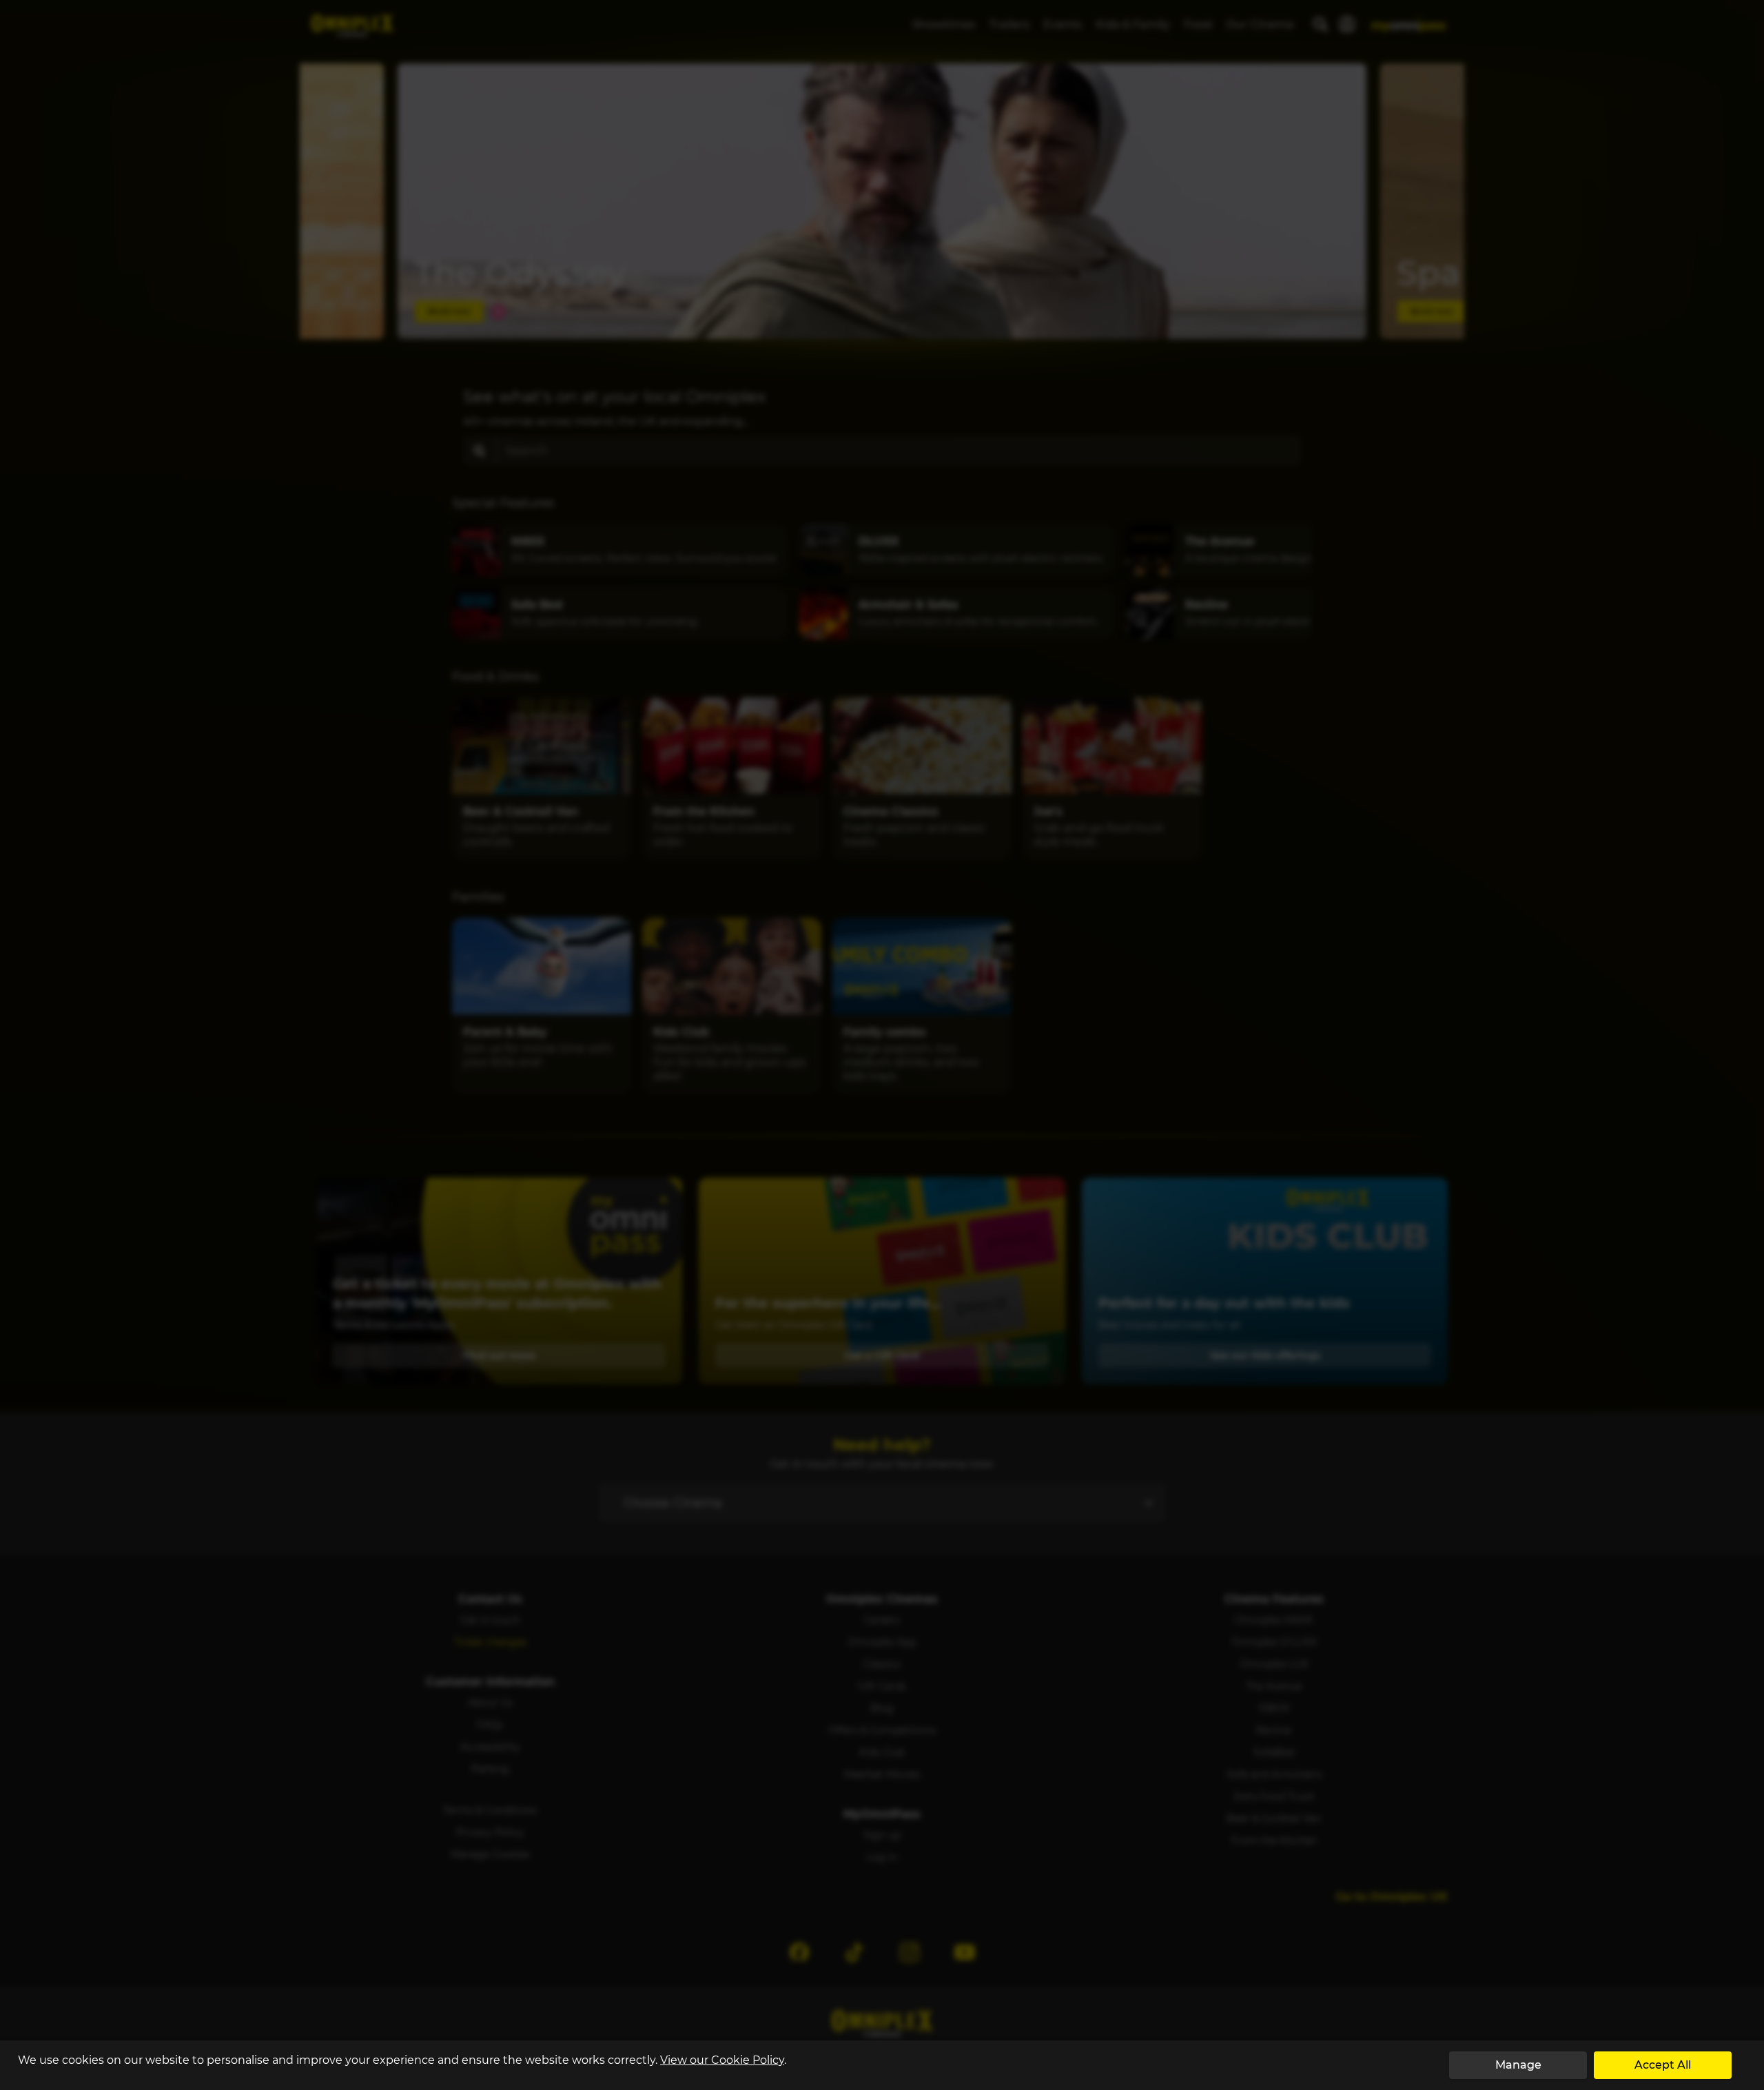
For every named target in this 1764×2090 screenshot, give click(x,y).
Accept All (1663, 2065)
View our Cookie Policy (722, 2060)
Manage (1518, 2065)
